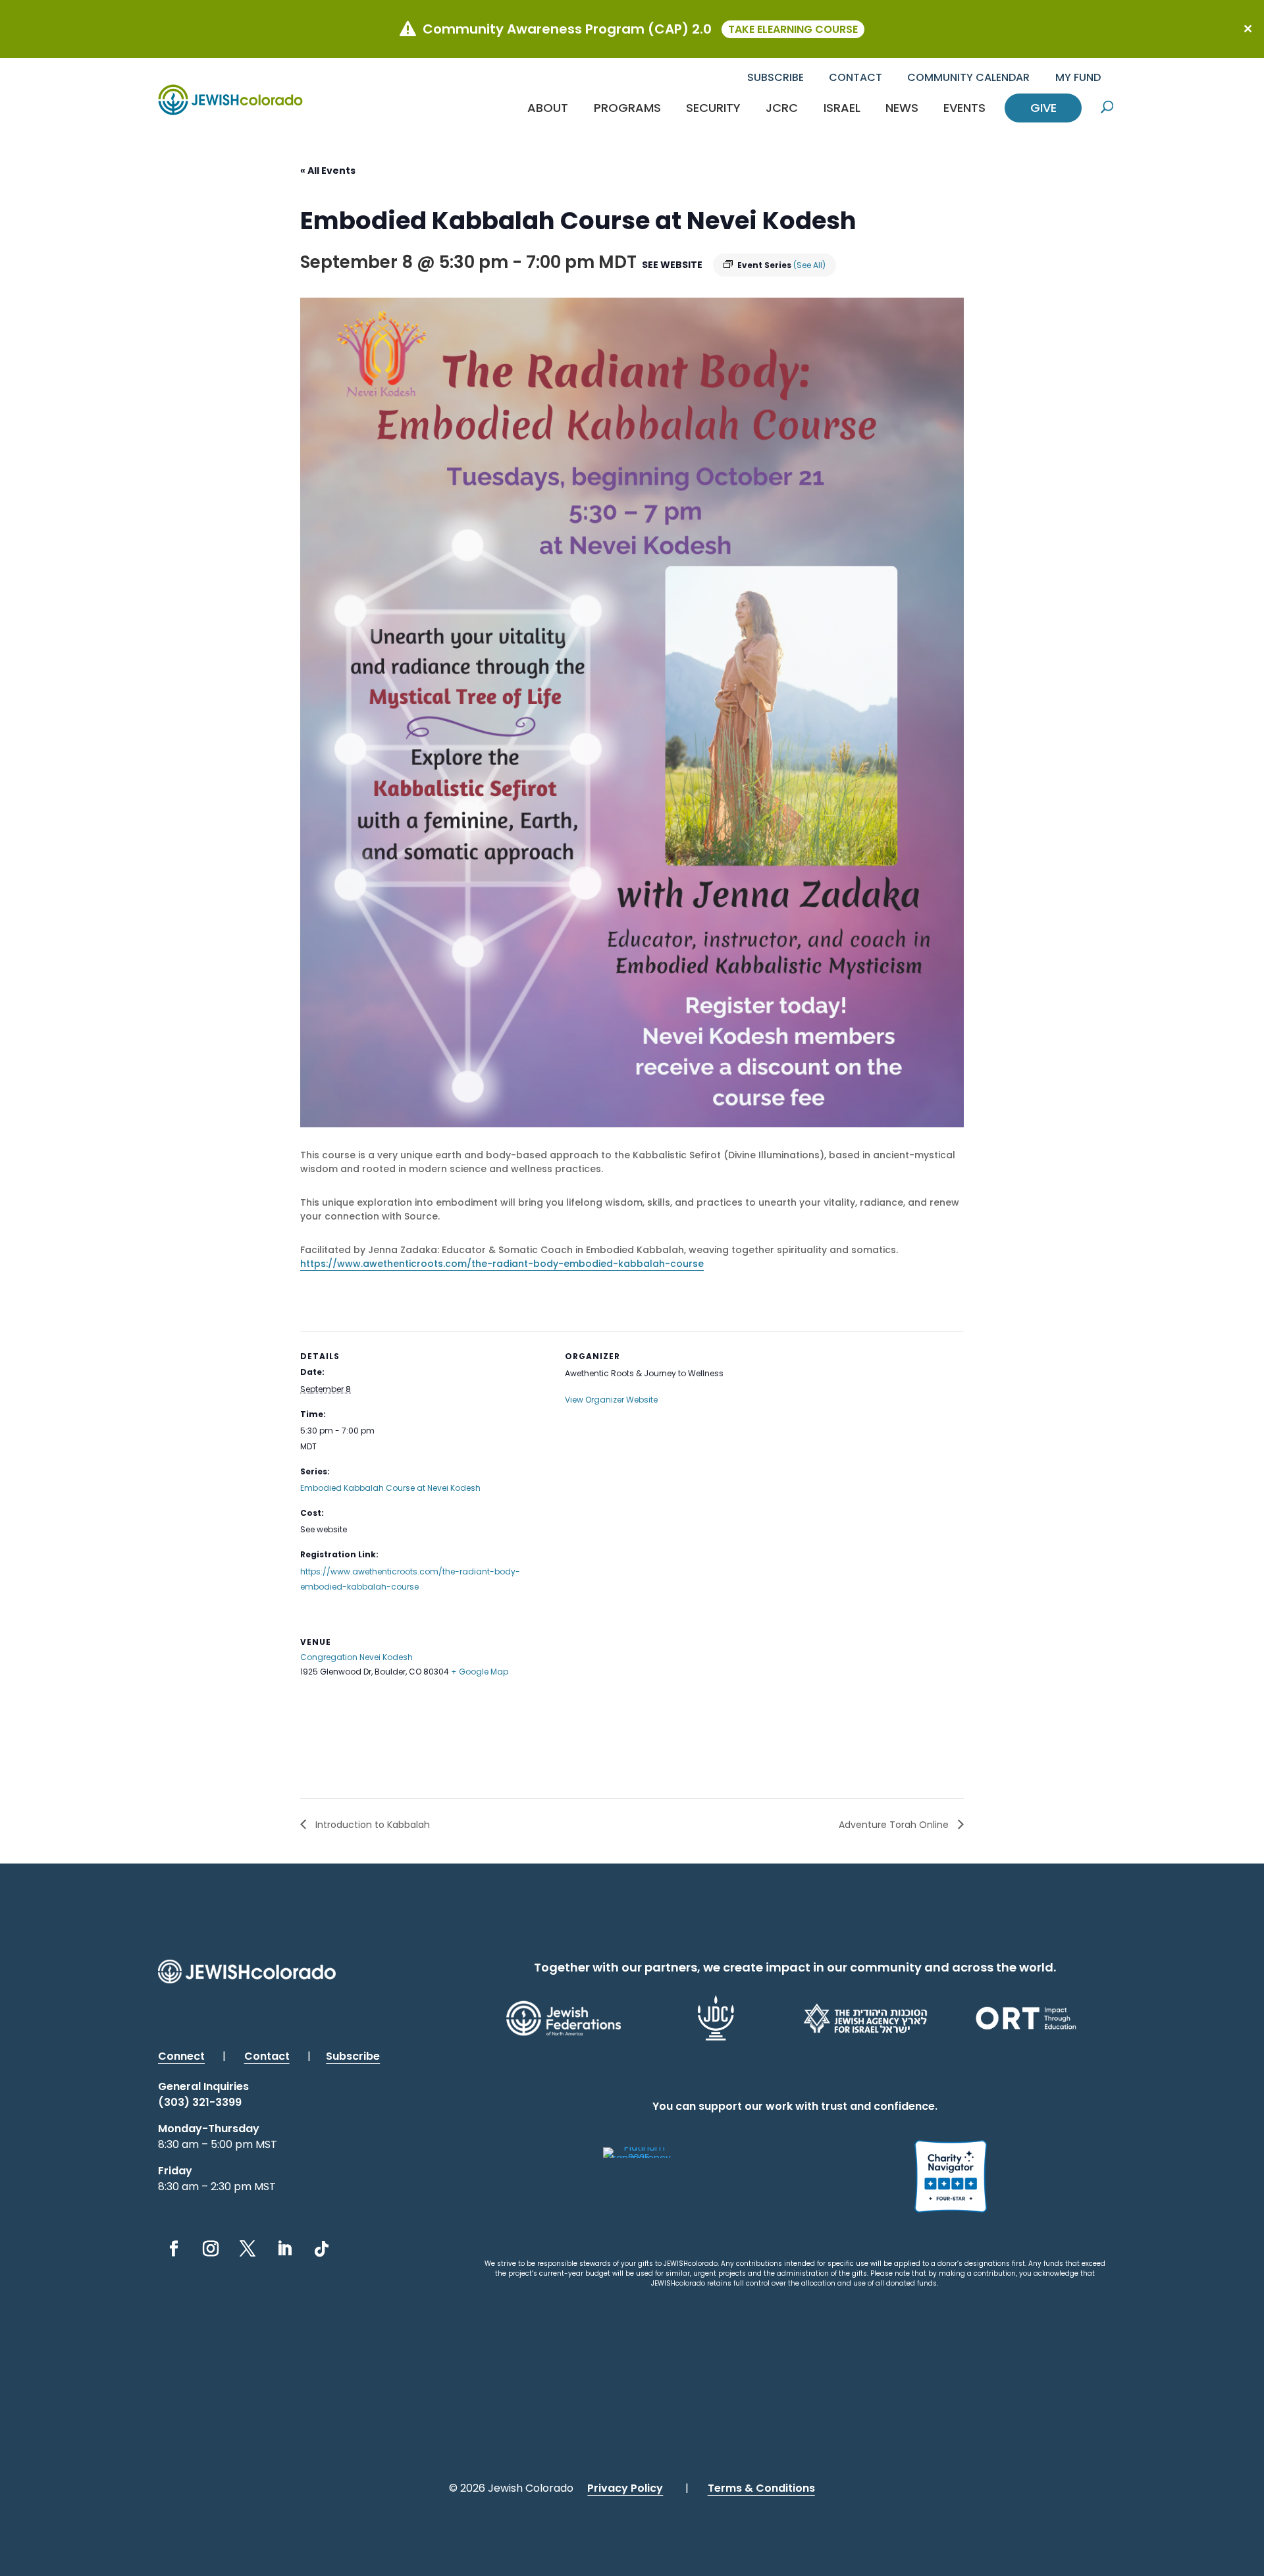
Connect (181, 2056)
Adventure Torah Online (895, 1825)
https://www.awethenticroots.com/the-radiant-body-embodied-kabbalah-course (502, 1264)
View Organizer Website (611, 1400)
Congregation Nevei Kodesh (356, 1657)
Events (964, 108)
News (902, 108)
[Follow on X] (248, 2249)
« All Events (328, 171)
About (548, 108)
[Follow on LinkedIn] (284, 2249)
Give (1043, 108)
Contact (856, 77)
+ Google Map (480, 1672)
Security (713, 108)
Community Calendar (968, 77)
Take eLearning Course (793, 29)
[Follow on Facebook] (174, 2249)
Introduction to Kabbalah (371, 1825)
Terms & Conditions (761, 2488)
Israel (842, 108)
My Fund (1078, 77)
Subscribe (776, 77)
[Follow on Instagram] (211, 2249)
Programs (627, 108)
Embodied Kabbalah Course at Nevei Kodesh (390, 1488)
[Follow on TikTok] (321, 2249)
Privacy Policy (625, 2488)
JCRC (782, 108)
